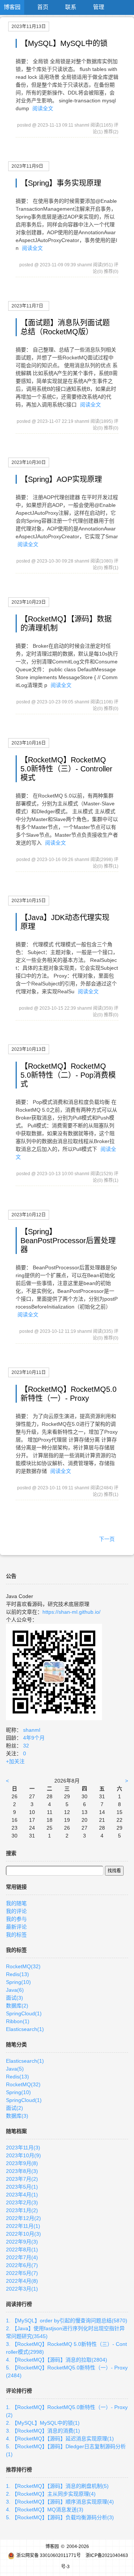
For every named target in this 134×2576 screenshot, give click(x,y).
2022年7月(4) (22, 2257)
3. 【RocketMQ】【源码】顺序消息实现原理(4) (60, 2502)
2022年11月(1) (23, 2226)
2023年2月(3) (22, 2202)
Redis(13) (17, 2077)
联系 (71, 7)
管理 (99, 7)
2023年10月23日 (29, 602)
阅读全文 (43, 108)
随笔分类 (16, 2044)
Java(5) (15, 2069)
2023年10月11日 (29, 1372)
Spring (18, 1982)
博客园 (12, 7)
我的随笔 (16, 1903)
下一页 (107, 1539)
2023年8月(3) (22, 2171)
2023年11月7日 (27, 306)
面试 (15, 1998)
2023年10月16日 (29, 743)
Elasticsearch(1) (25, 2061)
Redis (17, 1974)
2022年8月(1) (22, 2250)
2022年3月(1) (22, 2289)
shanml (32, 1730)
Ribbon (18, 2021)
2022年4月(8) (22, 2281)
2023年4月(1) (22, 2195)
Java (15, 1990)
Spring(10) (18, 2092)
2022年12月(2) (23, 2218)
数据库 (17, 2006)
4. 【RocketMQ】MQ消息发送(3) (45, 2510)
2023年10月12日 (29, 1215)
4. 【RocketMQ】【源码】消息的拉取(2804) (57, 2360)
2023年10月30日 (29, 462)
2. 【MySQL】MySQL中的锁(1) (43, 2423)
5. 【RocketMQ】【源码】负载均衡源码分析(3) (60, 2517)
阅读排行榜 (19, 2304)
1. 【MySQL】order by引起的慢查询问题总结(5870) (67, 2320)
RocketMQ (23, 1966)
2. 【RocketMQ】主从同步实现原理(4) (51, 2494)
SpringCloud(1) (24, 2100)
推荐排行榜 (19, 2470)
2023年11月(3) (23, 2148)
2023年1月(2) (22, 2210)
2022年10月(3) (23, 2234)
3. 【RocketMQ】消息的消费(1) (43, 2431)
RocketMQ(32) (23, 2084)
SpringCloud (24, 2013)
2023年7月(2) (22, 2179)
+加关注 (15, 1761)
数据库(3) (17, 2116)
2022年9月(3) (22, 2242)
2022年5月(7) (22, 2273)
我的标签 (16, 1935)
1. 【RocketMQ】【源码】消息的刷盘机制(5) (57, 2486)
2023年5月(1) (22, 2187)
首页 (43, 7)
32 (26, 1746)
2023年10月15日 (29, 901)
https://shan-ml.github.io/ (71, 1612)
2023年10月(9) (23, 2155)
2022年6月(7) (22, 2265)
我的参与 (16, 1919)
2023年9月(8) (22, 2163)
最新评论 (16, 1927)
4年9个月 (34, 1738)
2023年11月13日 (29, 27)
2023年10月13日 (29, 1049)
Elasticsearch (25, 2029)
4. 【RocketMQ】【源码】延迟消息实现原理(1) (60, 2439)
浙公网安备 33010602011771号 (49, 2555)
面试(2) (15, 2108)
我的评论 (16, 1911)
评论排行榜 (19, 2391)
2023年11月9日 (27, 166)
